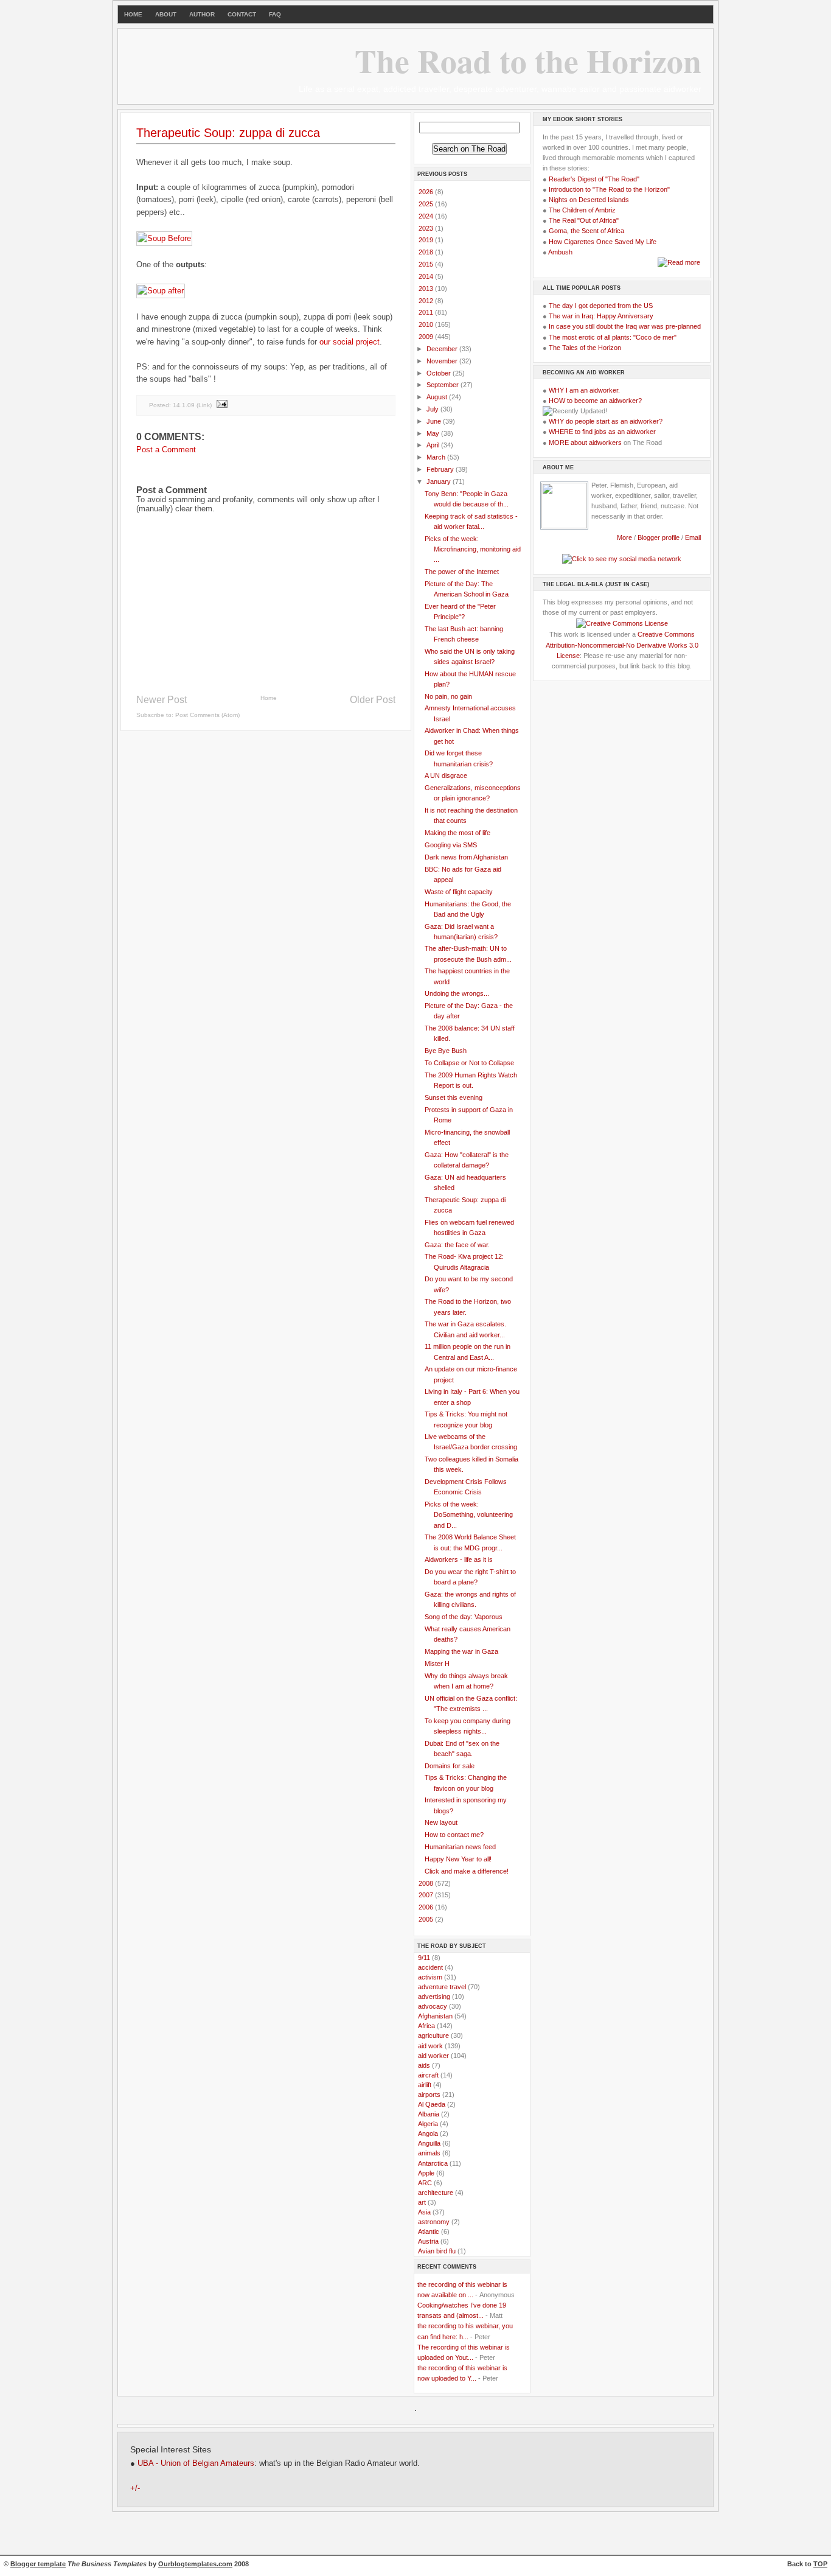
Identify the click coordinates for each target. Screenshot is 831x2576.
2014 (427, 276)
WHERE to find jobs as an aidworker (602, 432)
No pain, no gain (448, 696)
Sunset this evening (454, 1097)
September (443, 385)
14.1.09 (184, 404)
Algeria (428, 2124)
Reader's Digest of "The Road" (594, 179)
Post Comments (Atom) (207, 715)
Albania (429, 2114)
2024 (427, 216)
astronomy (434, 2222)
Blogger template (38, 2564)
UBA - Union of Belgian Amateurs (196, 2463)
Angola (428, 2133)
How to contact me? (454, 1835)
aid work (430, 2046)
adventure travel (442, 1987)
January (440, 481)
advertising (434, 1997)
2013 (427, 289)
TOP (820, 2564)
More (624, 537)
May (434, 433)
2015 (427, 264)
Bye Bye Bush (446, 1051)
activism (430, 1977)
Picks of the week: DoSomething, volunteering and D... (469, 1514)
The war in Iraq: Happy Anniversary (601, 316)
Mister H (437, 1664)
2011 (427, 312)
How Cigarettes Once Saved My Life (603, 242)
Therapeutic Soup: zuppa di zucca (228, 133)
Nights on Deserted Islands (589, 200)
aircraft (428, 2075)
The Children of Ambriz (582, 210)
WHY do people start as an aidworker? (606, 421)
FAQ (275, 14)
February (441, 469)
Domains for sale (450, 1766)
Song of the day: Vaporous (464, 1617)
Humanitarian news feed (460, 1847)
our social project (349, 342)
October (440, 373)
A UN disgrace (446, 775)
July (433, 409)
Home (269, 698)
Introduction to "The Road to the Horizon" (609, 189)
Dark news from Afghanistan (466, 857)
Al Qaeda (432, 2104)
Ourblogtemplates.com (195, 2564)
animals (429, 2153)
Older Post (373, 700)
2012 (427, 301)
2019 (427, 240)
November (443, 361)
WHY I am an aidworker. (584, 390)
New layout (441, 1822)
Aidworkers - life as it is (459, 1559)
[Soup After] (161, 291)
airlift (425, 2085)
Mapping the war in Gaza (461, 1651)
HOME (133, 14)
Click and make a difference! (467, 1871)
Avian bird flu (437, 2251)
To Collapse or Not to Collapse (469, 1063)
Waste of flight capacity (459, 892)
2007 (427, 1895)
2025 (427, 204)
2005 (427, 1919)
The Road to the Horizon (528, 60)
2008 (427, 1883)
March (437, 457)
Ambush (560, 252)
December (443, 349)
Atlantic (429, 2231)
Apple (426, 2173)
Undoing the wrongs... (457, 993)
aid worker (433, 2056)
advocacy (433, 2006)
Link (204, 404)
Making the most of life (457, 833)
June (435, 421)
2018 (427, 252)
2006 (427, 1907)
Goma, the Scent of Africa (586, 231)
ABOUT (166, 14)
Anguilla (429, 2143)
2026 (427, 192)
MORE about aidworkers (585, 443)
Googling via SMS (451, 845)
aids (424, 2065)
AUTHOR (202, 14)
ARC (425, 2183)
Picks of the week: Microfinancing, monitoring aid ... (473, 549)
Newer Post (162, 700)
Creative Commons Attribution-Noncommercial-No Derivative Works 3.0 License (622, 645)
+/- (135, 2488)
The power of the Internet (462, 572)
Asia (424, 2212)
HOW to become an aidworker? (595, 401)
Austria (428, 2241)
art (422, 2202)
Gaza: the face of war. (457, 1245)
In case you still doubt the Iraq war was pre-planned (625, 326)
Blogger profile (659, 537)
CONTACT (242, 14)
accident (430, 1967)
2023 (427, 228)
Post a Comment (166, 450)
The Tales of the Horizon (585, 348)
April (434, 445)
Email (693, 537)
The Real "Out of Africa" (584, 220)
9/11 (424, 1958)
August (438, 397)
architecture (436, 2193)
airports (429, 2095)
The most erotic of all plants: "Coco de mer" (613, 337)
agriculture (433, 2035)
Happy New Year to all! (458, 1859)
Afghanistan (435, 2016)
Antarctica (433, 2163)
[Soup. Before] (164, 238)
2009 (427, 337)
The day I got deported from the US (601, 306)
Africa (426, 2026)
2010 (427, 324)
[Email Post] (221, 404)
